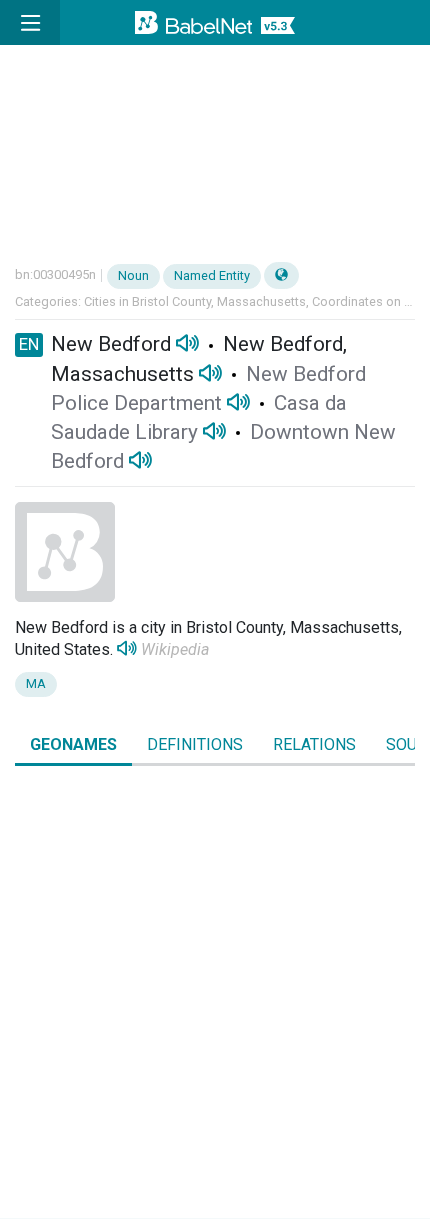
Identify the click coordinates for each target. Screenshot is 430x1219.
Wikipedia (175, 649)
